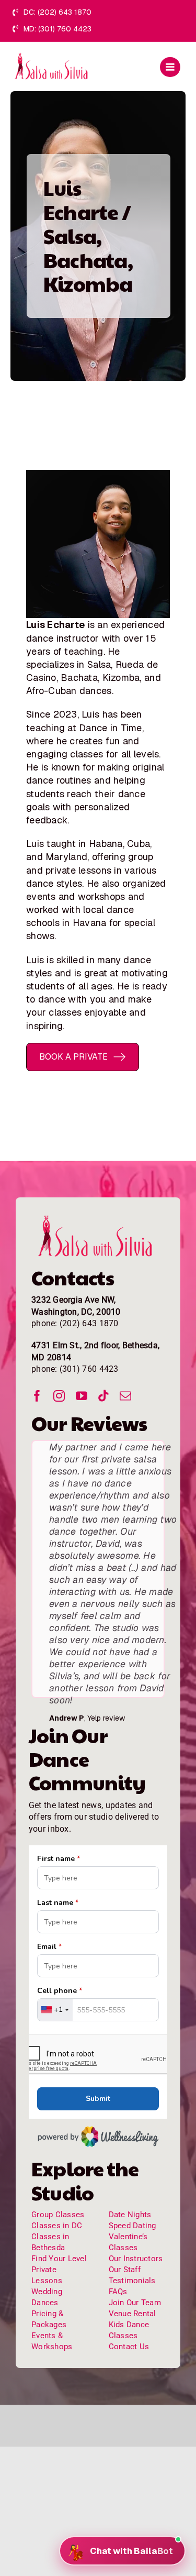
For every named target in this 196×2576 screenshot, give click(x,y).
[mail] (125, 1396)
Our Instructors (136, 2259)
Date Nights (130, 2215)
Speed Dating (132, 2226)
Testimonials (132, 2281)
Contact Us (129, 2347)
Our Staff (125, 2270)
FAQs (118, 2292)
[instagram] (59, 1396)
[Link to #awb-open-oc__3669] (170, 67)
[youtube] (82, 1396)
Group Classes (58, 2215)
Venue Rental (132, 2314)
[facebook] (37, 1396)
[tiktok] (103, 1396)
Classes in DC (57, 2226)
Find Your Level (59, 2259)
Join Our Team (135, 2303)
